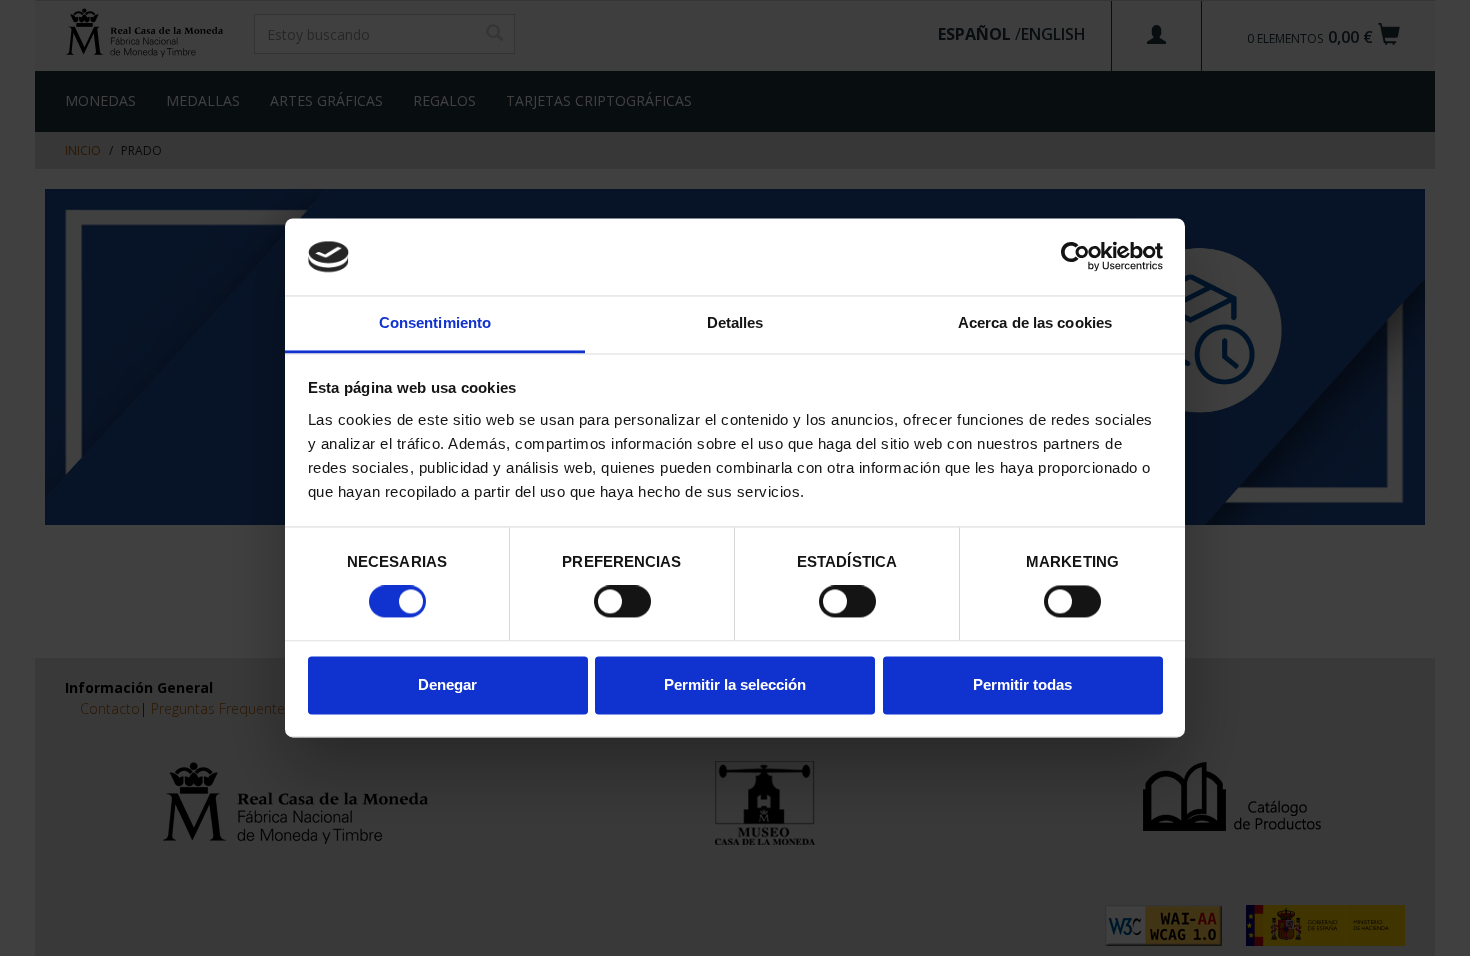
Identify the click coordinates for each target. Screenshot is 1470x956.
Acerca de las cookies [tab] (1035, 322)
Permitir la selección (735, 684)
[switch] (622, 602)
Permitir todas (1022, 684)
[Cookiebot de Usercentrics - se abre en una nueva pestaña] (1075, 257)
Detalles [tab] (735, 322)
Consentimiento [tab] (435, 322)
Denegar (447, 684)
